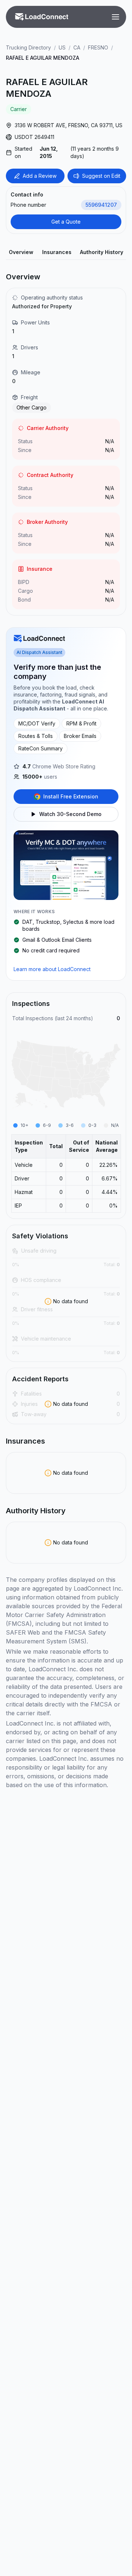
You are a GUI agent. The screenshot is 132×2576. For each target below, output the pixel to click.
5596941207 (101, 205)
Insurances (57, 252)
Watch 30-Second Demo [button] (70, 814)
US (62, 47)
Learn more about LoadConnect (52, 969)
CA (77, 47)
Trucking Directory (28, 47)
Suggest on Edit (101, 176)
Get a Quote (66, 222)
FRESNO (98, 47)
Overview (21, 252)
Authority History (102, 252)
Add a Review (40, 176)
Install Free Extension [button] (71, 796)
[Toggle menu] (115, 17)
